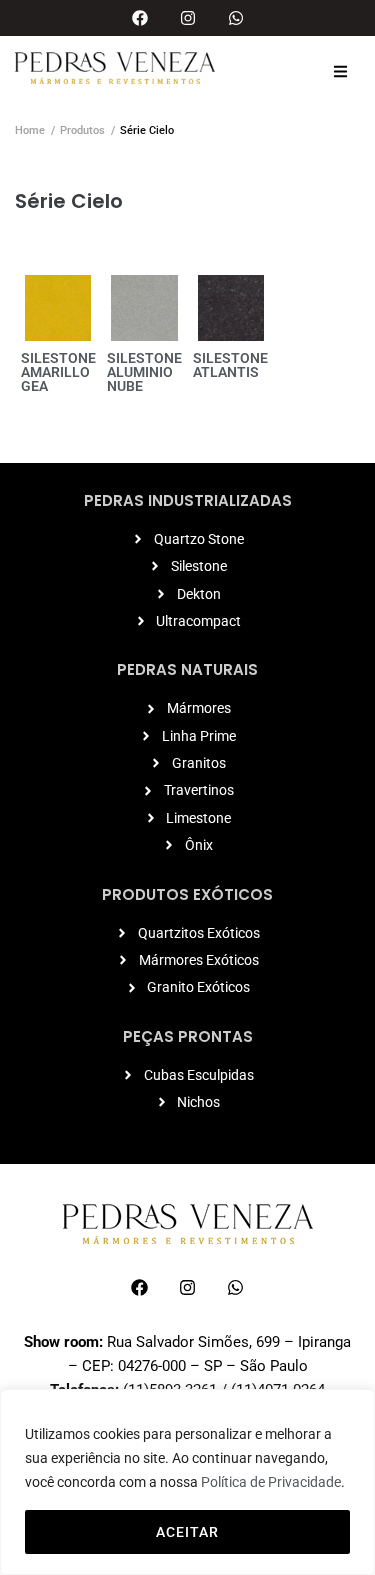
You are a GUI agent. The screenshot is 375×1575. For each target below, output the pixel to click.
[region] (187, 1482)
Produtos (82, 130)
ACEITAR (187, 1532)
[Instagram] (188, 18)
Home (30, 130)
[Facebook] (140, 18)
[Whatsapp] (236, 18)
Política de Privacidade (271, 1482)
